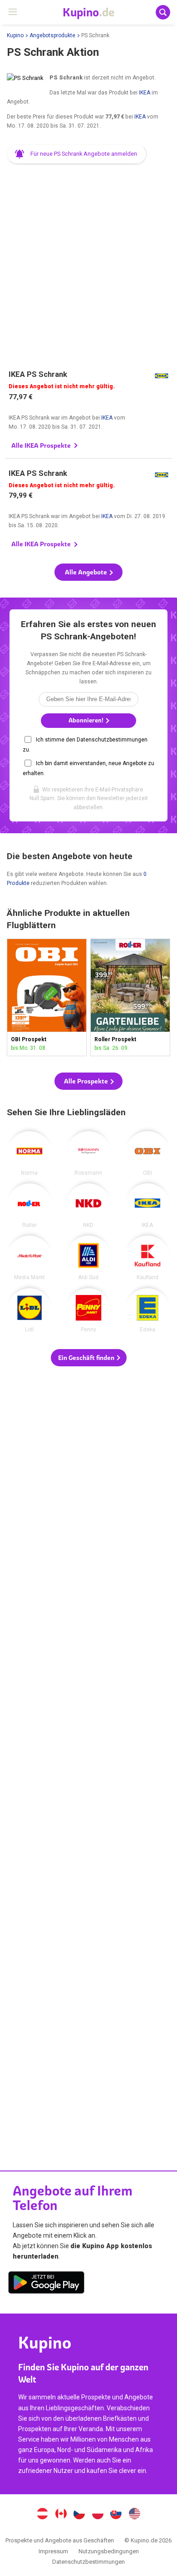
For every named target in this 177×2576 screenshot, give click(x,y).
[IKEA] (147, 1206)
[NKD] (88, 1206)
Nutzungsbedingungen (109, 2551)
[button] (77, 154)
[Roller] (29, 1206)
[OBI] (147, 1153)
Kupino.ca (61, 2515)
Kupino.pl (98, 2515)
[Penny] (88, 1310)
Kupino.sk (116, 2515)
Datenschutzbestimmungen (88, 2562)
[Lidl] (29, 1310)
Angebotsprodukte (52, 35)
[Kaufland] (147, 1258)
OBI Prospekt (47, 997)
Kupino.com (135, 2515)
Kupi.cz (79, 2515)
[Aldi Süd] (88, 1258)
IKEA (145, 93)
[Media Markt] (29, 1258)
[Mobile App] (46, 2284)
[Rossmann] (88, 1153)
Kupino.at (42, 2515)
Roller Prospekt (130, 997)
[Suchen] (163, 12)
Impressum (53, 2551)
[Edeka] (147, 1310)
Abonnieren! (87, 720)
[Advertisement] (88, 262)
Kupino (15, 35)
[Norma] (29, 1153)
